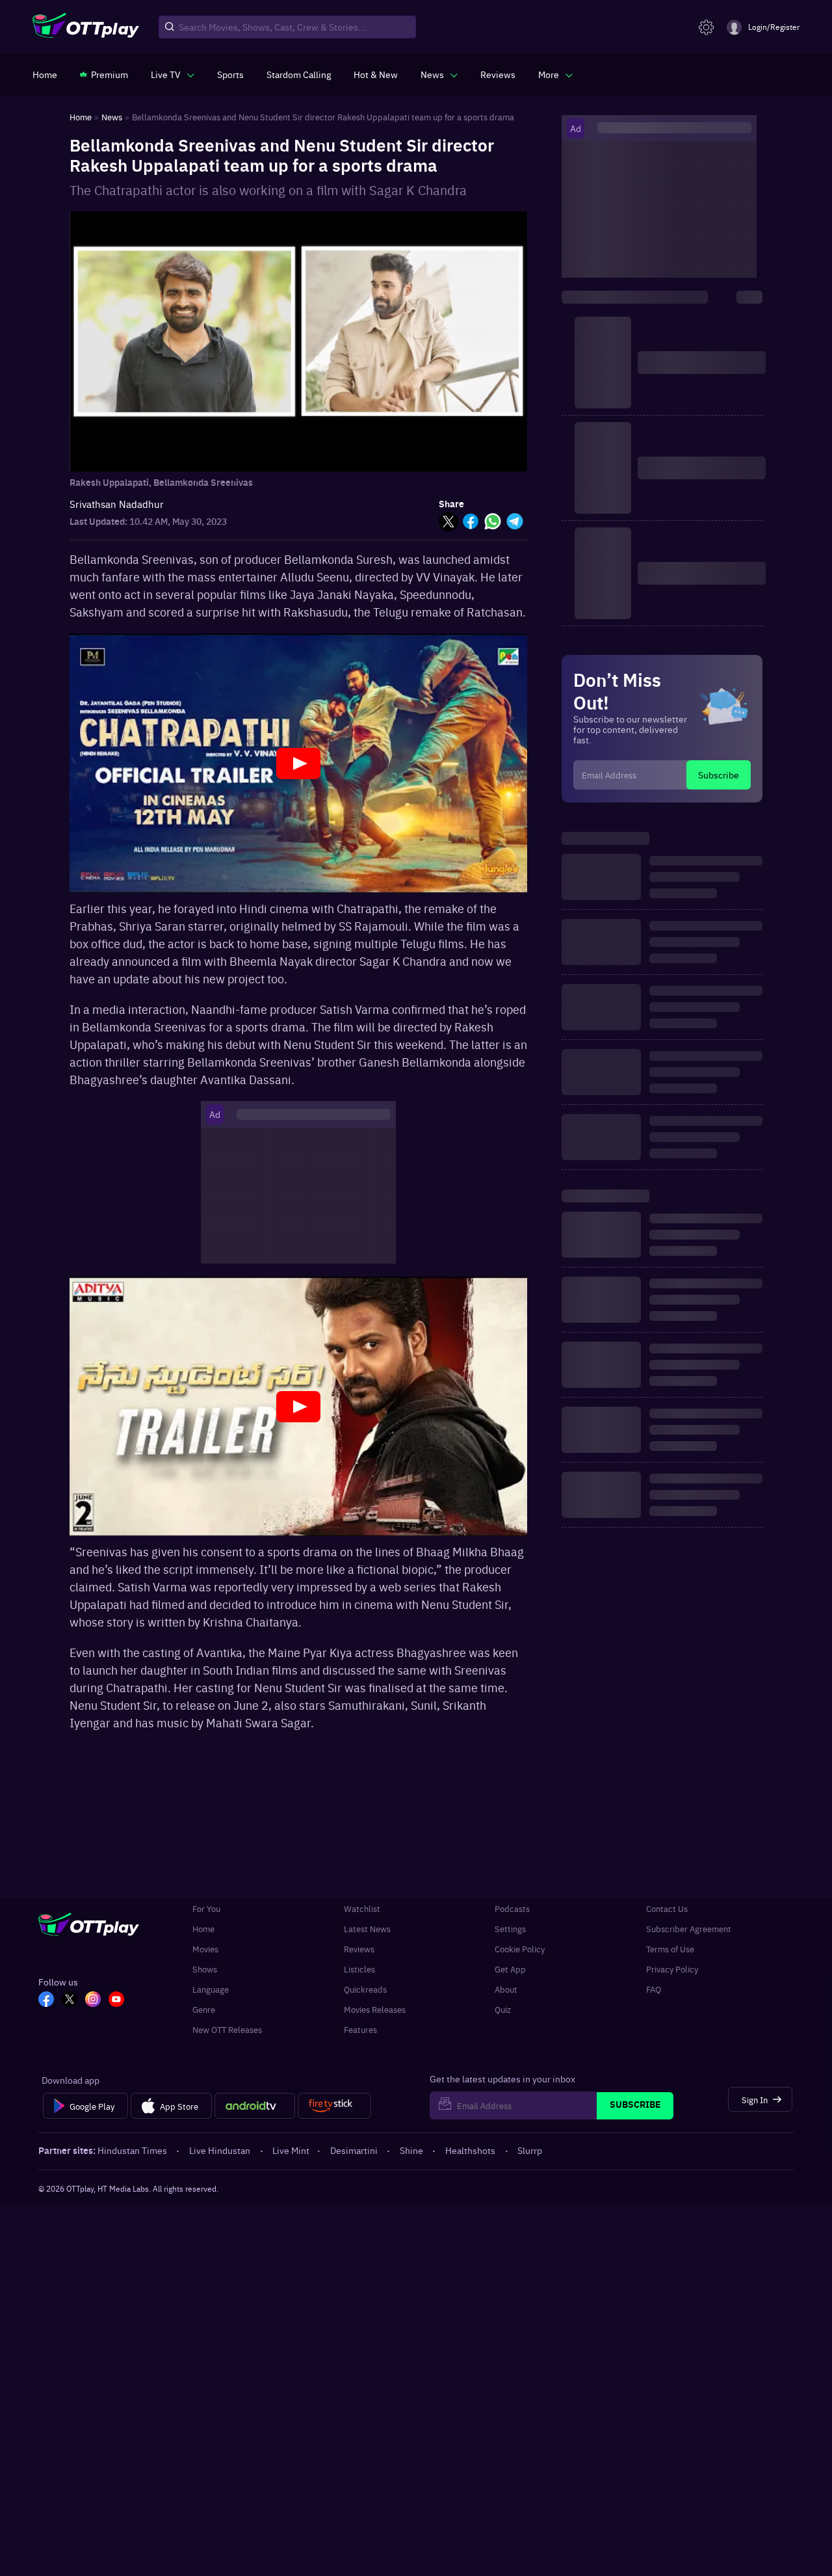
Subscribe (719, 775)
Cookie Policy (520, 1949)
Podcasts (512, 1908)
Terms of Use (670, 1949)
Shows (205, 1969)
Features (360, 2029)
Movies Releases (375, 2009)
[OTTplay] (86, 27)
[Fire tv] (334, 2106)
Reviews (359, 1949)
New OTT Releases (227, 2029)
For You (206, 1908)
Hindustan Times (132, 2150)
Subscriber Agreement (689, 1929)
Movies (205, 1949)
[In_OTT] (93, 2000)
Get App (510, 1969)
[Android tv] (255, 2106)
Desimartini (354, 2150)
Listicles (359, 1969)
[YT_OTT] (116, 2000)
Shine (411, 2150)
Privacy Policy (672, 1969)
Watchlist (362, 1908)
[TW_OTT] (70, 2000)
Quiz (503, 2009)
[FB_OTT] (46, 2000)
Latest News (367, 1929)
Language (211, 1989)
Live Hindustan (220, 2150)
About (506, 1989)
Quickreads (365, 1989)
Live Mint (291, 2150)
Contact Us (667, 1908)
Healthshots (470, 2150)
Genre (204, 2009)
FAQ (654, 1989)
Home (203, 1929)
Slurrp (530, 2150)
